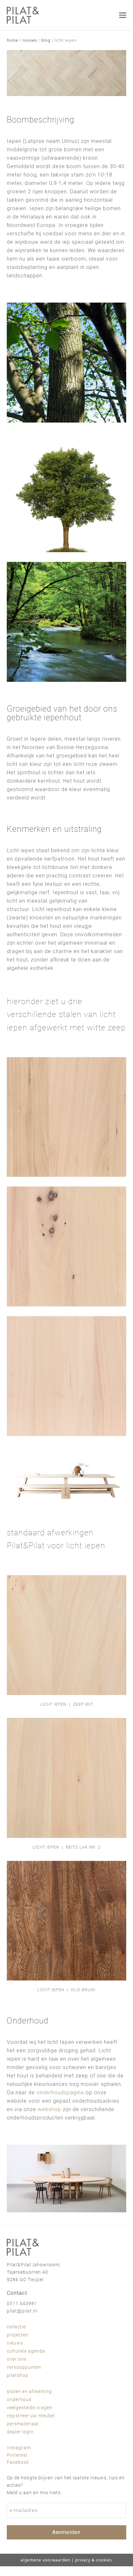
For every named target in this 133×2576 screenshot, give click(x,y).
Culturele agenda (26, 2351)
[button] (123, 15)
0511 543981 (22, 2303)
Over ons (17, 2359)
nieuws (30, 40)
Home (13, 40)
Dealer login (20, 2432)
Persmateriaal (23, 2424)
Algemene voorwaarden (45, 2560)
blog (46, 40)
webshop (49, 2109)
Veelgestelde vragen (30, 2408)
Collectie (16, 2327)
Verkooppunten (24, 2367)
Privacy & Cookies (94, 2560)
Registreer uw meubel (31, 2416)
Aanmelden (66, 2532)
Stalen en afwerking (29, 2391)
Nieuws (15, 2343)
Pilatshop (18, 2375)
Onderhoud (19, 2399)
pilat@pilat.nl (22, 2311)
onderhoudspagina (60, 2093)
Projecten (18, 2335)
